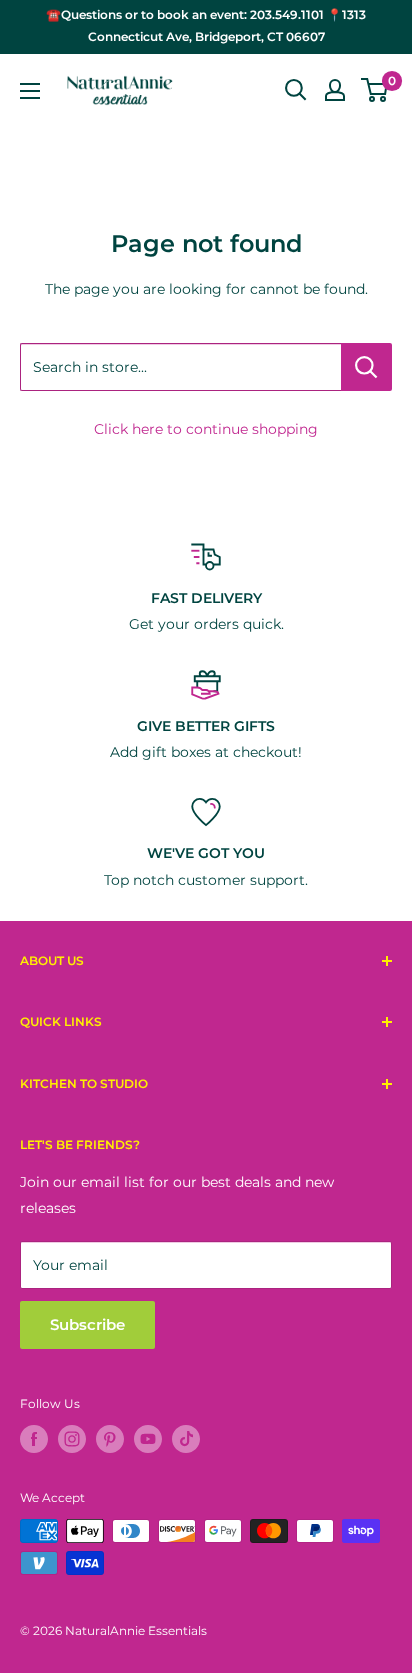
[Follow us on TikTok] (186, 1439)
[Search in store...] (366, 367)
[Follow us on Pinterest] (110, 1439)
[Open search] (296, 90)
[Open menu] (30, 91)
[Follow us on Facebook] (34, 1439)
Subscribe (87, 1324)
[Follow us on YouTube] (148, 1439)
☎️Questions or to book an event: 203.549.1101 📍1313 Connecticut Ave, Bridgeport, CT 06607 (206, 25)
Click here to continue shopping (206, 429)
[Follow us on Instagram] (72, 1439)
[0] (375, 90)
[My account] (335, 90)
